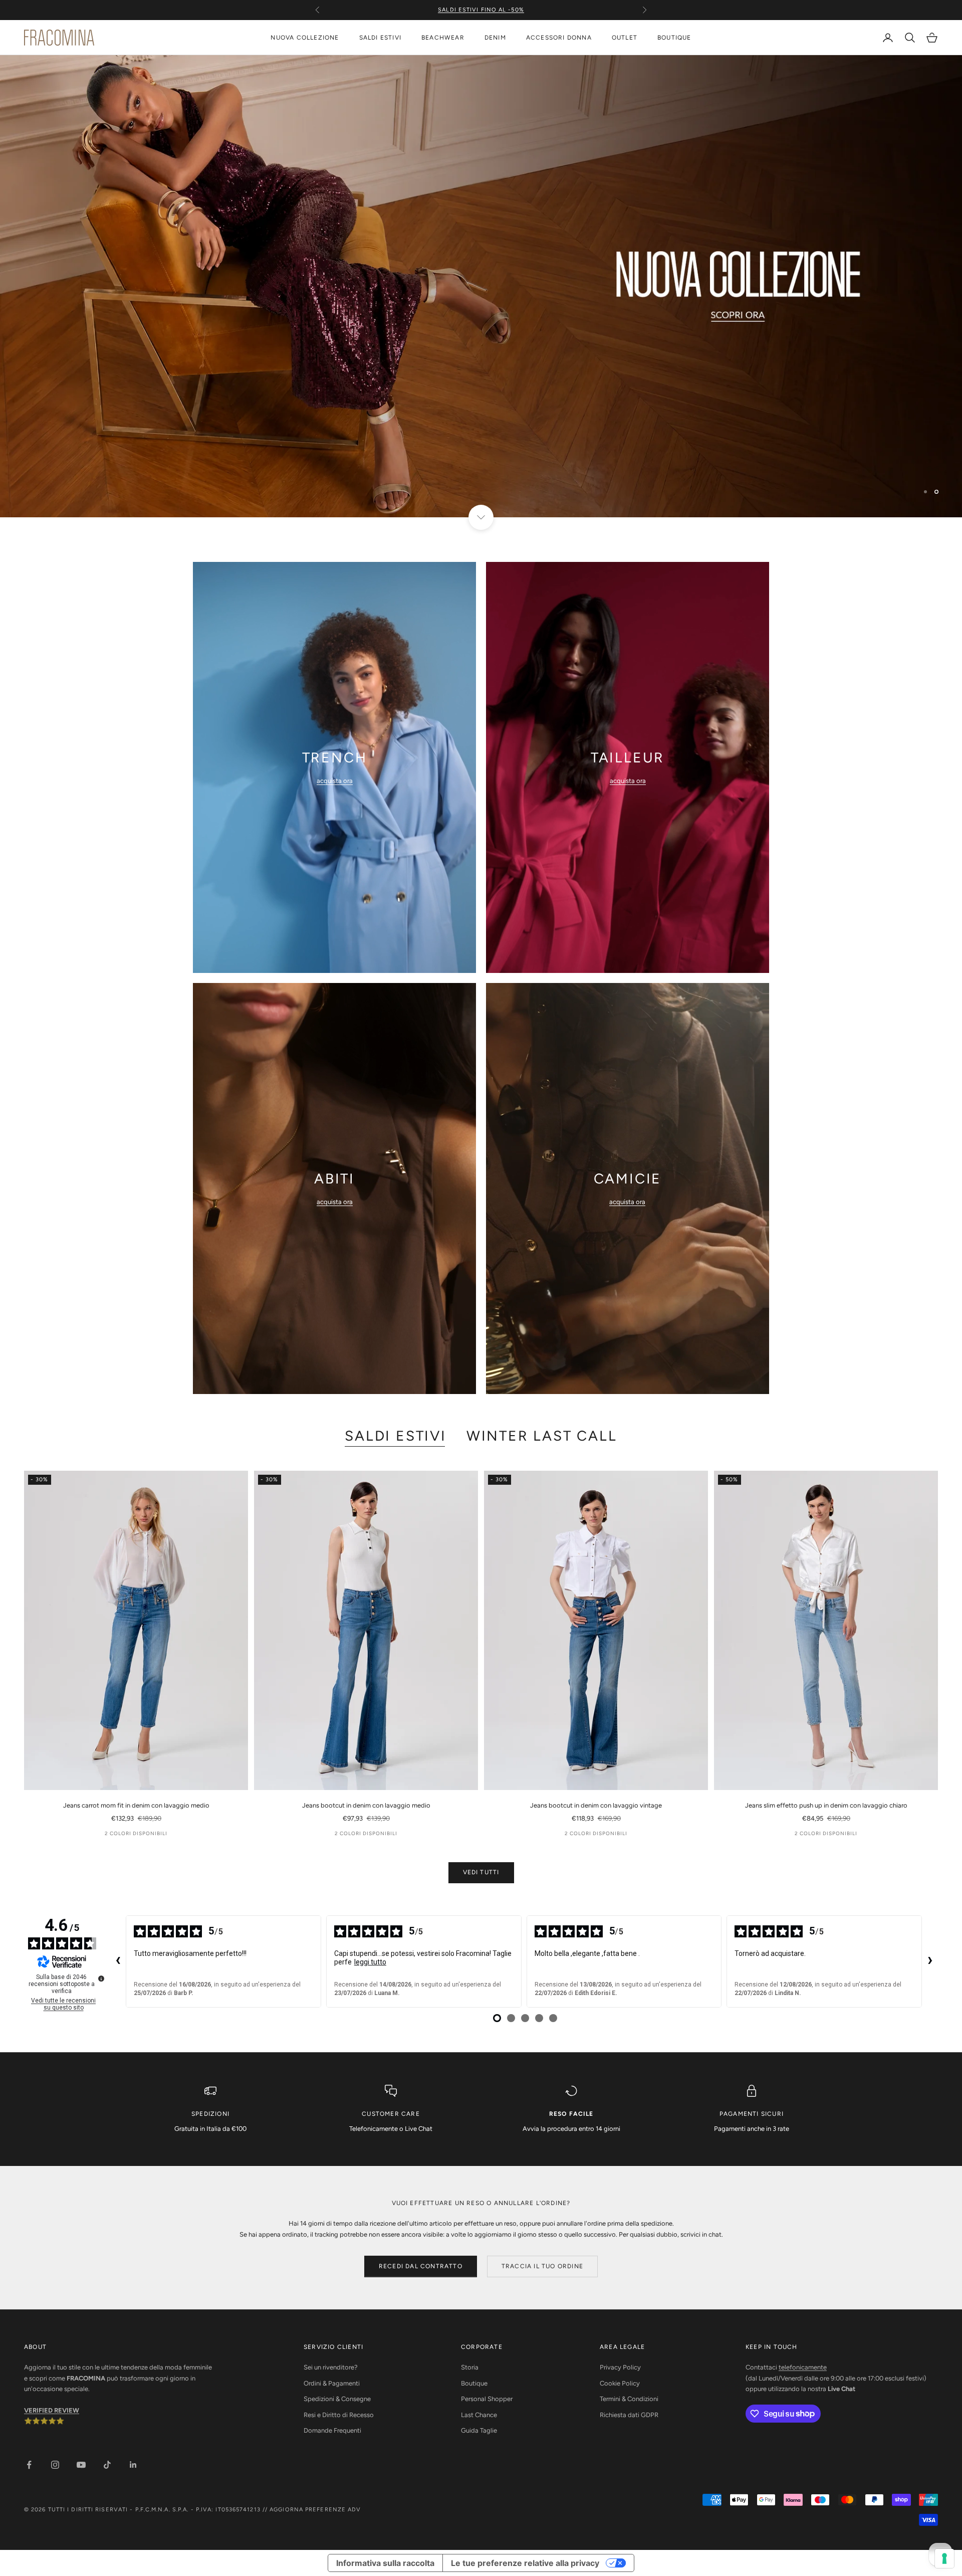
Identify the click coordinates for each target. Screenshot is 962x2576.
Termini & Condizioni (629, 2399)
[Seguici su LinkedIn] (133, 2465)
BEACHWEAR (443, 38)
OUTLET (625, 38)
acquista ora (335, 781)
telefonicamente (803, 2367)
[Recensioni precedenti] (118, 1961)
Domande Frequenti (332, 2430)
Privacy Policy (620, 2367)
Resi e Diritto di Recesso (339, 2415)
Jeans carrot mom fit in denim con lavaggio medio (136, 1805)
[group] (481, 286)
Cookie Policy (620, 2383)
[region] (481, 286)
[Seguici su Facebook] (29, 2465)
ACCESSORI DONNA (559, 38)
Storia (470, 2367)
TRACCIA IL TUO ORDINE (542, 2266)
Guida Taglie (479, 2430)
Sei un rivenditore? (331, 2367)
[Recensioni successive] (930, 1961)
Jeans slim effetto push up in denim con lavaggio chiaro (826, 1805)
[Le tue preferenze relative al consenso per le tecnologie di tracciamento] (944, 2558)
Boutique (474, 2383)
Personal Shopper (487, 2399)
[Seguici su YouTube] (81, 2465)
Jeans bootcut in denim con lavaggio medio (366, 1805)
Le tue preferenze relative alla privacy (525, 2563)
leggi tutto (370, 1962)
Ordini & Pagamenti (332, 2383)
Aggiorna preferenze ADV (315, 2510)
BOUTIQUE (674, 38)
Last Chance (479, 2415)
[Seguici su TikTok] (107, 2465)
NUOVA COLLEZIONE (305, 38)
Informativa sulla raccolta (385, 2563)
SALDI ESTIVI (380, 38)
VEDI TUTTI (481, 1872)
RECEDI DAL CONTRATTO (421, 2266)
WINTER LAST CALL (542, 1436)
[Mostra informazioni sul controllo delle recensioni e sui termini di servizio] (101, 1978)
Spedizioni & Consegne (337, 2399)
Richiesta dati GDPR (629, 2415)
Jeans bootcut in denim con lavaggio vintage (596, 1805)
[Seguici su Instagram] (55, 2465)
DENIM (495, 38)
